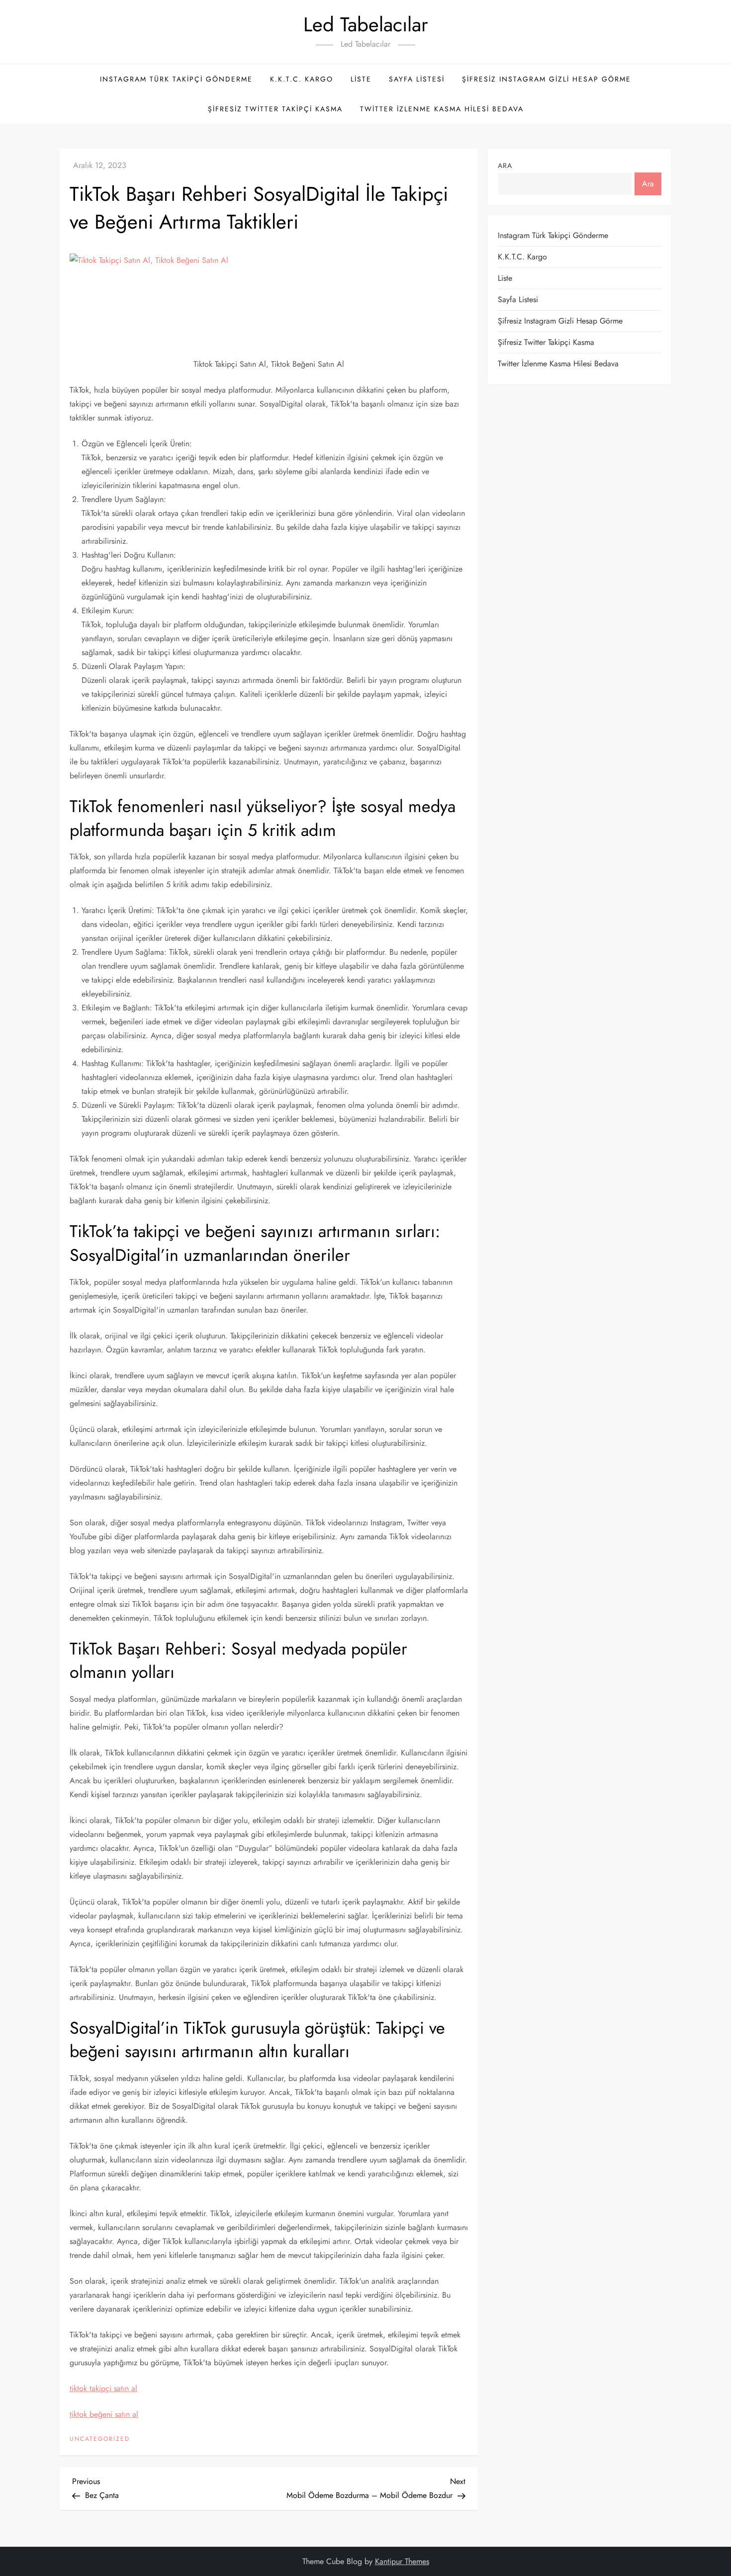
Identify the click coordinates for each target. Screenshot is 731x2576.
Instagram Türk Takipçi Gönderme (176, 79)
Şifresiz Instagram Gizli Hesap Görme (547, 79)
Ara (505, 166)
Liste (361, 79)
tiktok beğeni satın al (104, 2414)
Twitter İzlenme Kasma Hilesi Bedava (442, 109)
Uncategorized (100, 2439)
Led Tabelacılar (366, 24)
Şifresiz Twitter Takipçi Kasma (275, 109)
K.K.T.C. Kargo (302, 79)
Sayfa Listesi (417, 79)
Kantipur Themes (402, 2561)
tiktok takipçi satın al (103, 2388)
